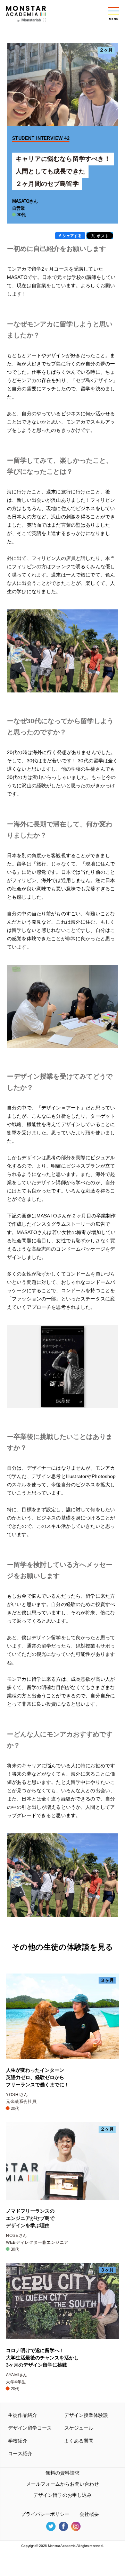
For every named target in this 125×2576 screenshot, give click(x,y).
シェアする (72, 236)
